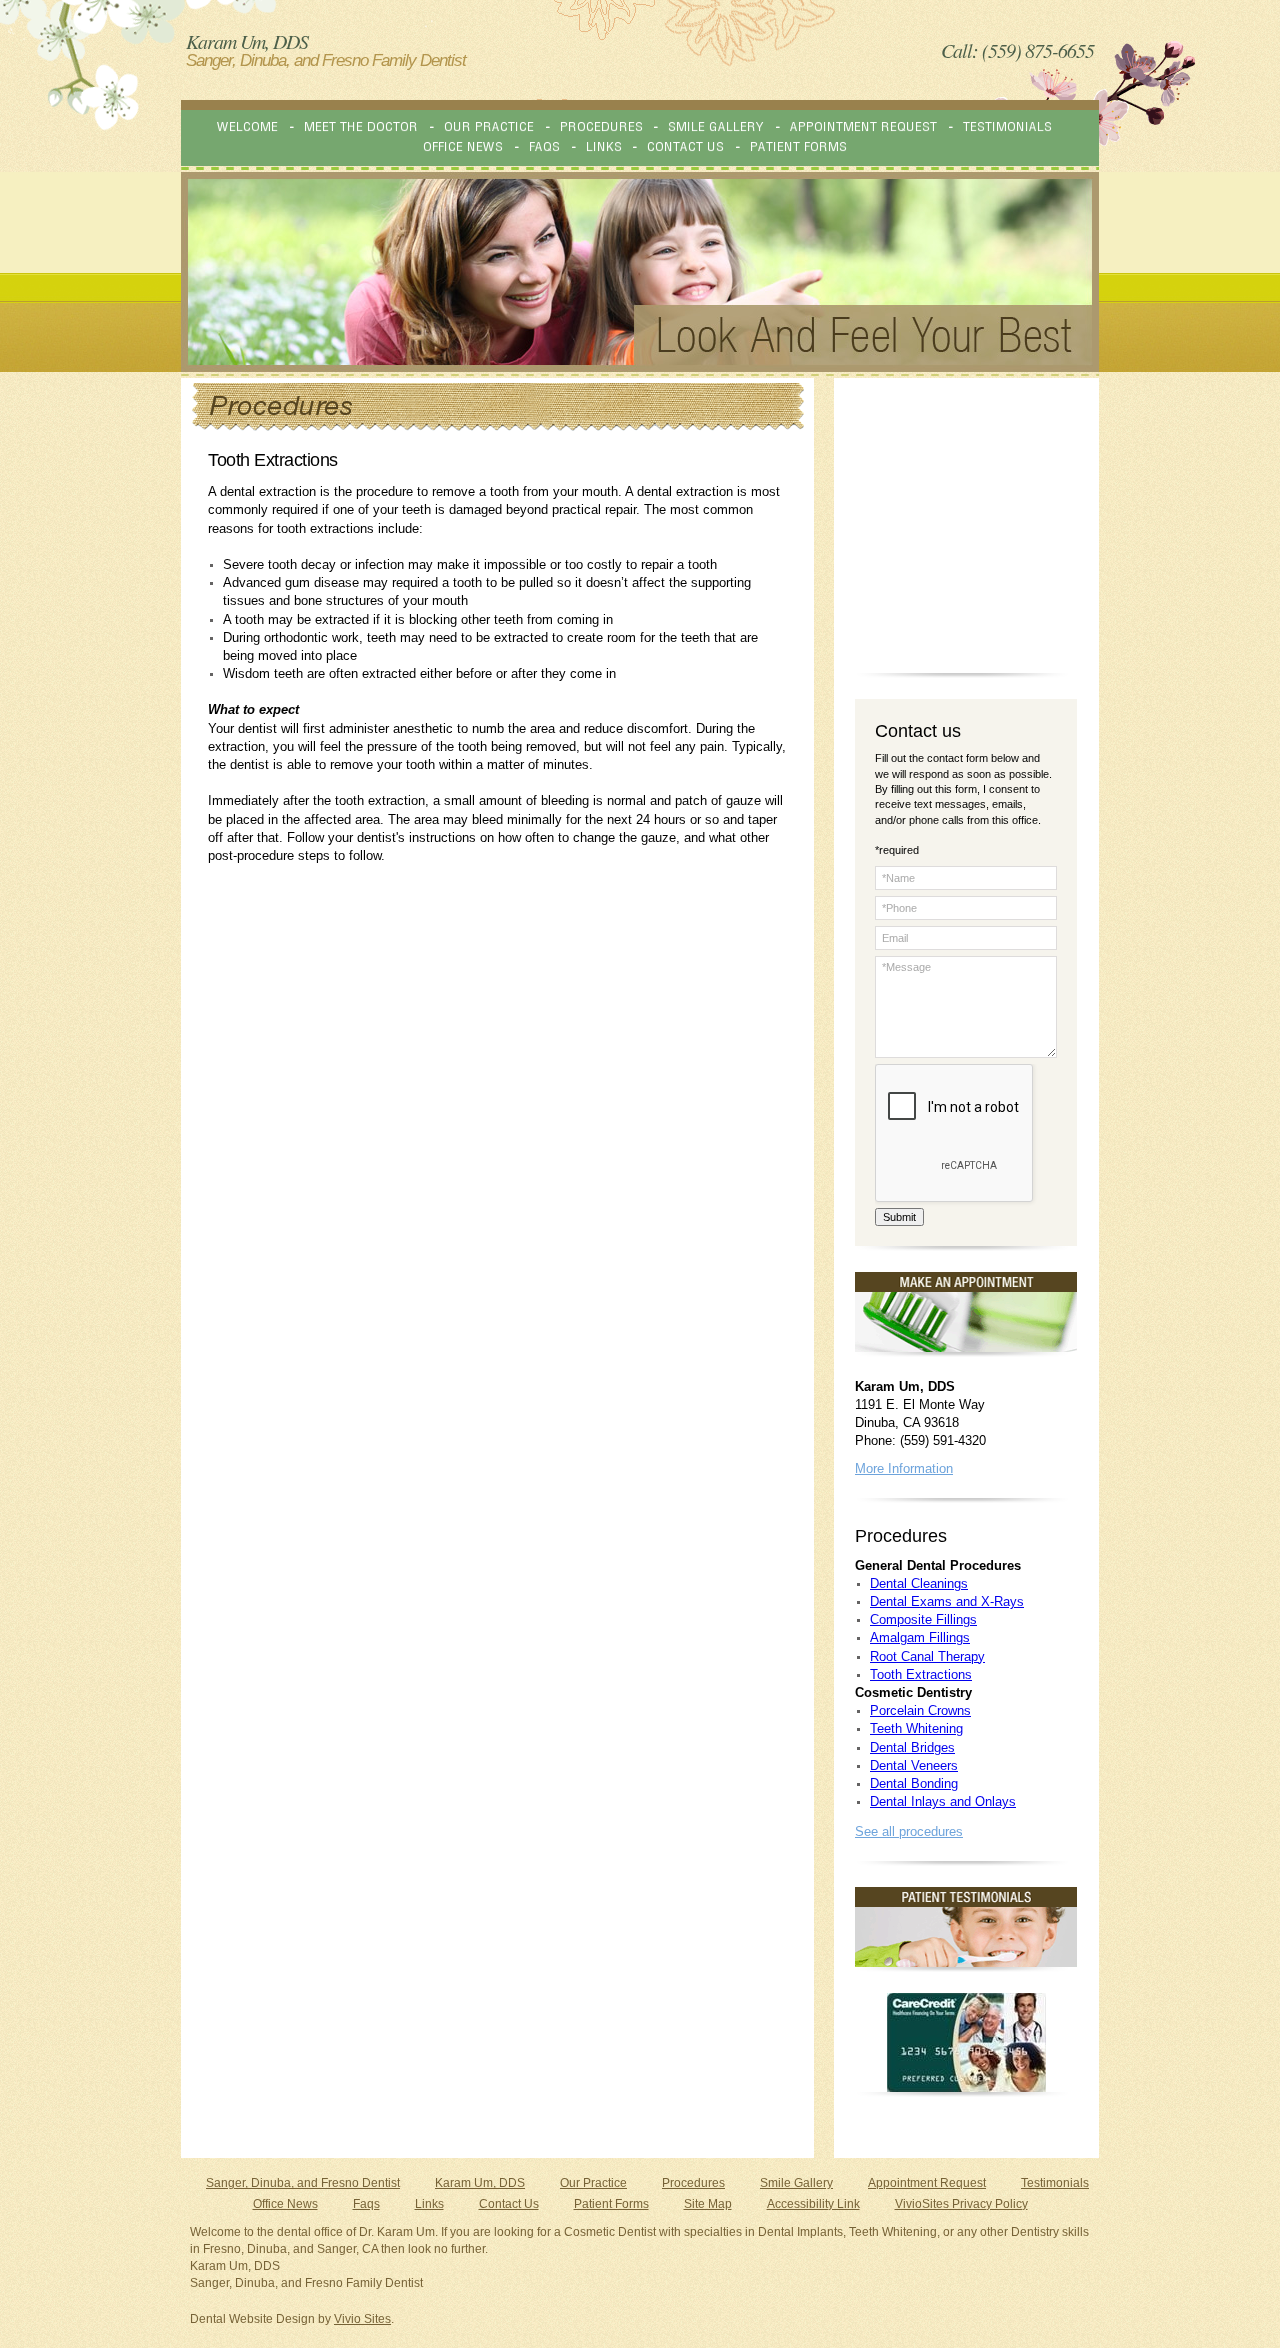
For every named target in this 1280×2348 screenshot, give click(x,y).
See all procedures (909, 1831)
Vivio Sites (362, 2319)
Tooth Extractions (921, 1674)
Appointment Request (927, 2183)
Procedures (693, 2183)
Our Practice (593, 2183)
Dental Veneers (914, 1765)
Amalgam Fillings (920, 1637)
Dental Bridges (912, 1747)
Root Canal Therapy (927, 1656)
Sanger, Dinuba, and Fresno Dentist (303, 2183)
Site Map (708, 2204)
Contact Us (509, 2204)
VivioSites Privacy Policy (961, 2204)
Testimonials (1055, 2183)
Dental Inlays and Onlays (943, 1801)
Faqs (366, 2204)
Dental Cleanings (919, 1583)
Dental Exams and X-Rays (947, 1601)
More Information (904, 1468)
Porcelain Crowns (920, 1710)
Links (429, 2204)
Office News (285, 2204)
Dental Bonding (914, 1783)
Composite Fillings (923, 1619)
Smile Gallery (796, 2183)
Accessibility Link (813, 2204)
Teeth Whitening (916, 1728)
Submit (899, 1217)
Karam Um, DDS (480, 2183)
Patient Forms (611, 2204)
